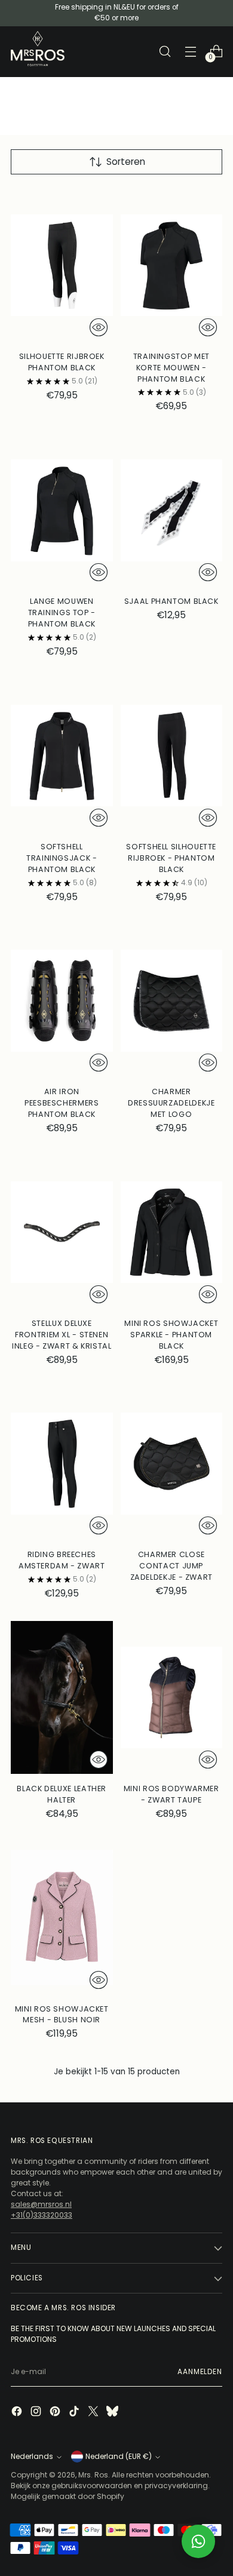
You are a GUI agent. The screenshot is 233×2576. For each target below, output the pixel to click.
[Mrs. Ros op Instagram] (37, 2413)
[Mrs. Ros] (38, 49)
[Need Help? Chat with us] (198, 2541)
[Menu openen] (190, 52)
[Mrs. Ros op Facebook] (18, 2413)
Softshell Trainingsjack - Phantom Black (62, 858)
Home (22, 83)
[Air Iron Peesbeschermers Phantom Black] (62, 1001)
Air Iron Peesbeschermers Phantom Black (62, 1103)
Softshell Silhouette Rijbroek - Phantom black (171, 858)
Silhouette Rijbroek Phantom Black (62, 362)
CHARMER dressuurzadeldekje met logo (171, 1103)
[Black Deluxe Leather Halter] (62, 1697)
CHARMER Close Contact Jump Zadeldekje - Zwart (171, 1566)
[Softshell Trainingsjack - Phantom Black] (62, 756)
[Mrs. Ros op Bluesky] (114, 2413)
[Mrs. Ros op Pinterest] (56, 2413)
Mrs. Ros (93, 2475)
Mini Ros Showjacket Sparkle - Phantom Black (171, 1335)
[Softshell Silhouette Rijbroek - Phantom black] (172, 756)
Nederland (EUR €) (119, 2457)
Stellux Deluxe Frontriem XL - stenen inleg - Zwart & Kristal (62, 1335)
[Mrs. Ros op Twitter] (94, 2413)
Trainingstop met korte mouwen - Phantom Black (171, 368)
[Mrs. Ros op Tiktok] (75, 2413)
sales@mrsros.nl (41, 2204)
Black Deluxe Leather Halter (62, 1794)
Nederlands (32, 2457)
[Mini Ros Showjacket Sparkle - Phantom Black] (172, 1232)
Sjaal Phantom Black (171, 601)
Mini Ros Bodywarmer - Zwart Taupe (171, 1794)
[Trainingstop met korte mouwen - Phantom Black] (172, 265)
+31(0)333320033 (42, 2215)
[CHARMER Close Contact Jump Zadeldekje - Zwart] (172, 1464)
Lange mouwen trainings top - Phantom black (62, 612)
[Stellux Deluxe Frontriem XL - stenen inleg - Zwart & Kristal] (62, 1232)
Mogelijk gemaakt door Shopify (68, 2496)
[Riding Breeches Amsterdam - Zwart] (62, 1464)
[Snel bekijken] (99, 327)
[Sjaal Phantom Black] (172, 510)
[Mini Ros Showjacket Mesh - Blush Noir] (62, 1918)
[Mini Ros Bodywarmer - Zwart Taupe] (172, 1697)
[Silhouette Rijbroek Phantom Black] (62, 265)
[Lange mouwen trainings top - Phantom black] (62, 510)
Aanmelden (200, 2372)
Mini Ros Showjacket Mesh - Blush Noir (62, 2015)
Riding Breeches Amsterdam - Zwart (62, 1560)
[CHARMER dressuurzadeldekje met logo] (172, 1001)
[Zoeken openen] (165, 52)
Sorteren (126, 162)
